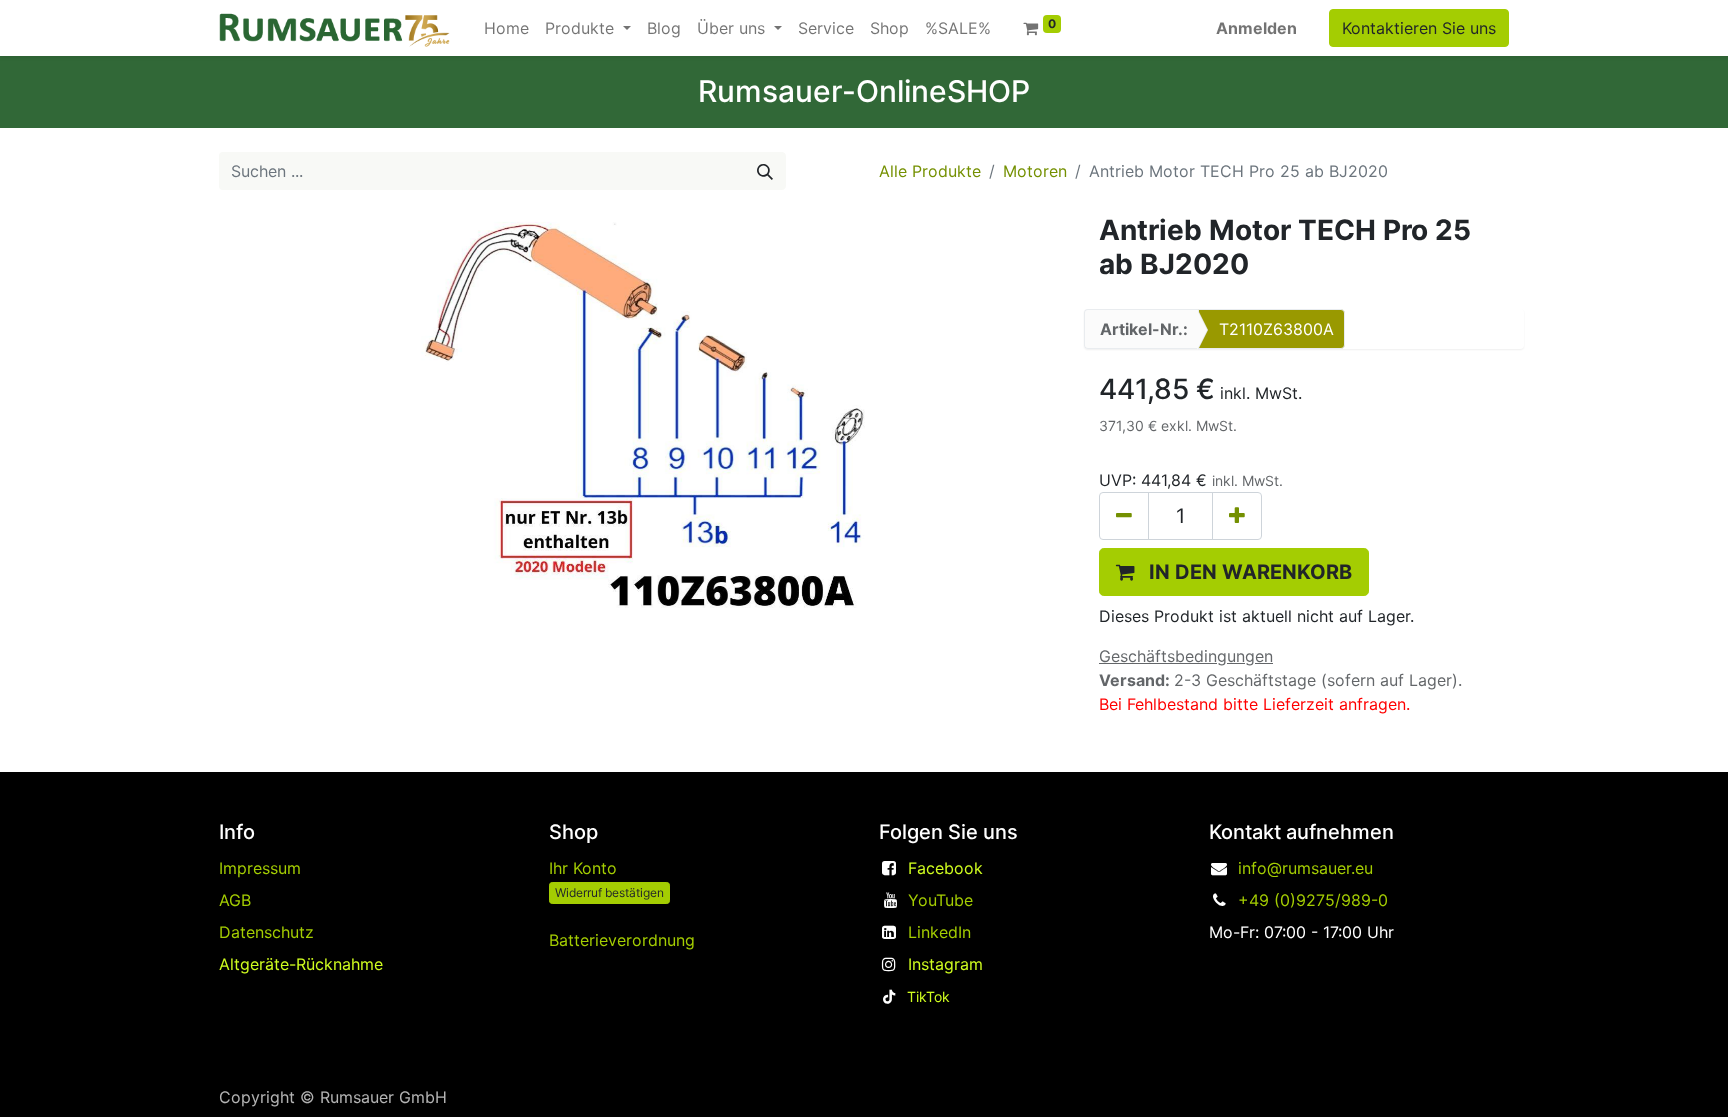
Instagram (945, 964)
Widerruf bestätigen (609, 892)
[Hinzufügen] (1237, 516)
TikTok (928, 996)
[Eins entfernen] (1124, 516)
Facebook (945, 868)
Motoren (1035, 171)
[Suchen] (765, 171)
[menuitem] (506, 28)
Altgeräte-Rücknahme (301, 964)
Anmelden (1256, 28)
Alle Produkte (930, 171)
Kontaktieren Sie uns (1419, 28)
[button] (1234, 572)
